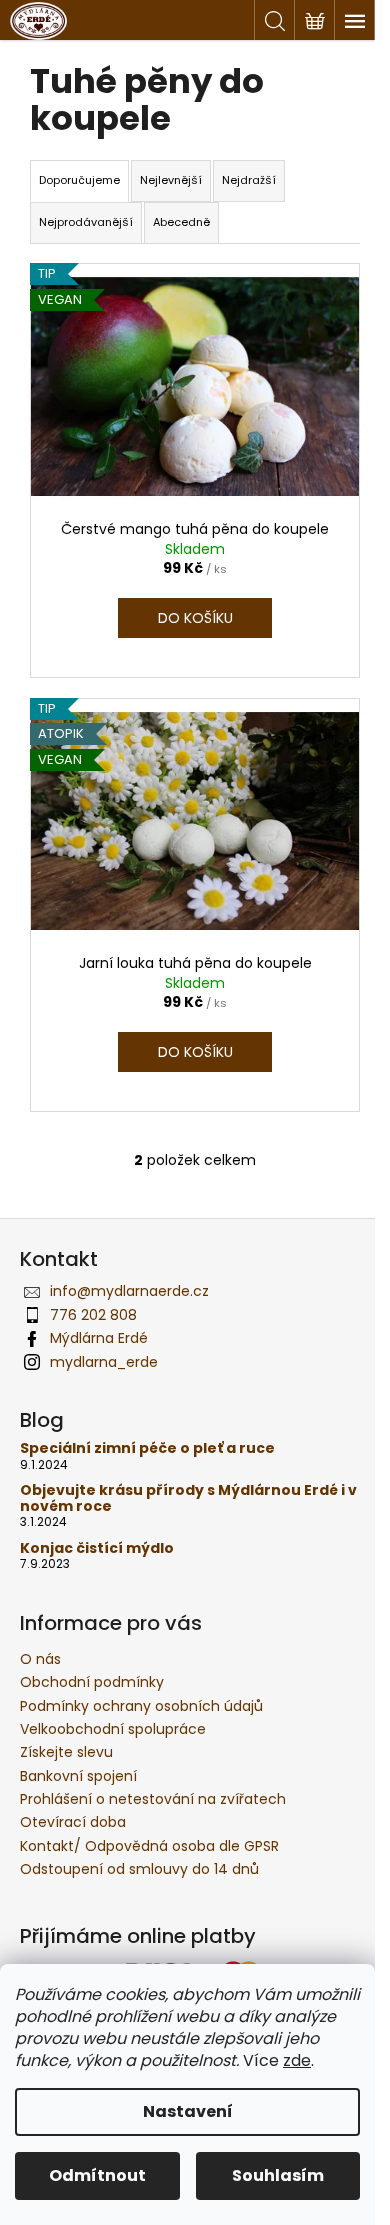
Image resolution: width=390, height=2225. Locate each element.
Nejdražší (249, 180)
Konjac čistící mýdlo (97, 1548)
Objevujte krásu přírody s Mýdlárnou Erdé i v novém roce (188, 1498)
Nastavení (188, 2111)
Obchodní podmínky (92, 1682)
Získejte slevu (66, 1752)
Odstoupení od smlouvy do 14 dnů (139, 1869)
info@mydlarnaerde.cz (129, 1291)
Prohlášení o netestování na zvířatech (153, 1799)
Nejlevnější (171, 180)
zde (297, 2060)
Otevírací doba (73, 1822)
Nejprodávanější (86, 222)
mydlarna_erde (104, 1362)
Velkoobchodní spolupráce (113, 1729)
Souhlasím (278, 2175)
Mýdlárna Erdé (99, 1338)
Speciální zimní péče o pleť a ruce (147, 1448)
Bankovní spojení (78, 1776)
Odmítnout (97, 2175)
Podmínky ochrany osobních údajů (141, 1706)
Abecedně (181, 222)
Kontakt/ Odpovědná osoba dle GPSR (149, 1846)
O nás (40, 1659)
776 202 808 (93, 1315)
